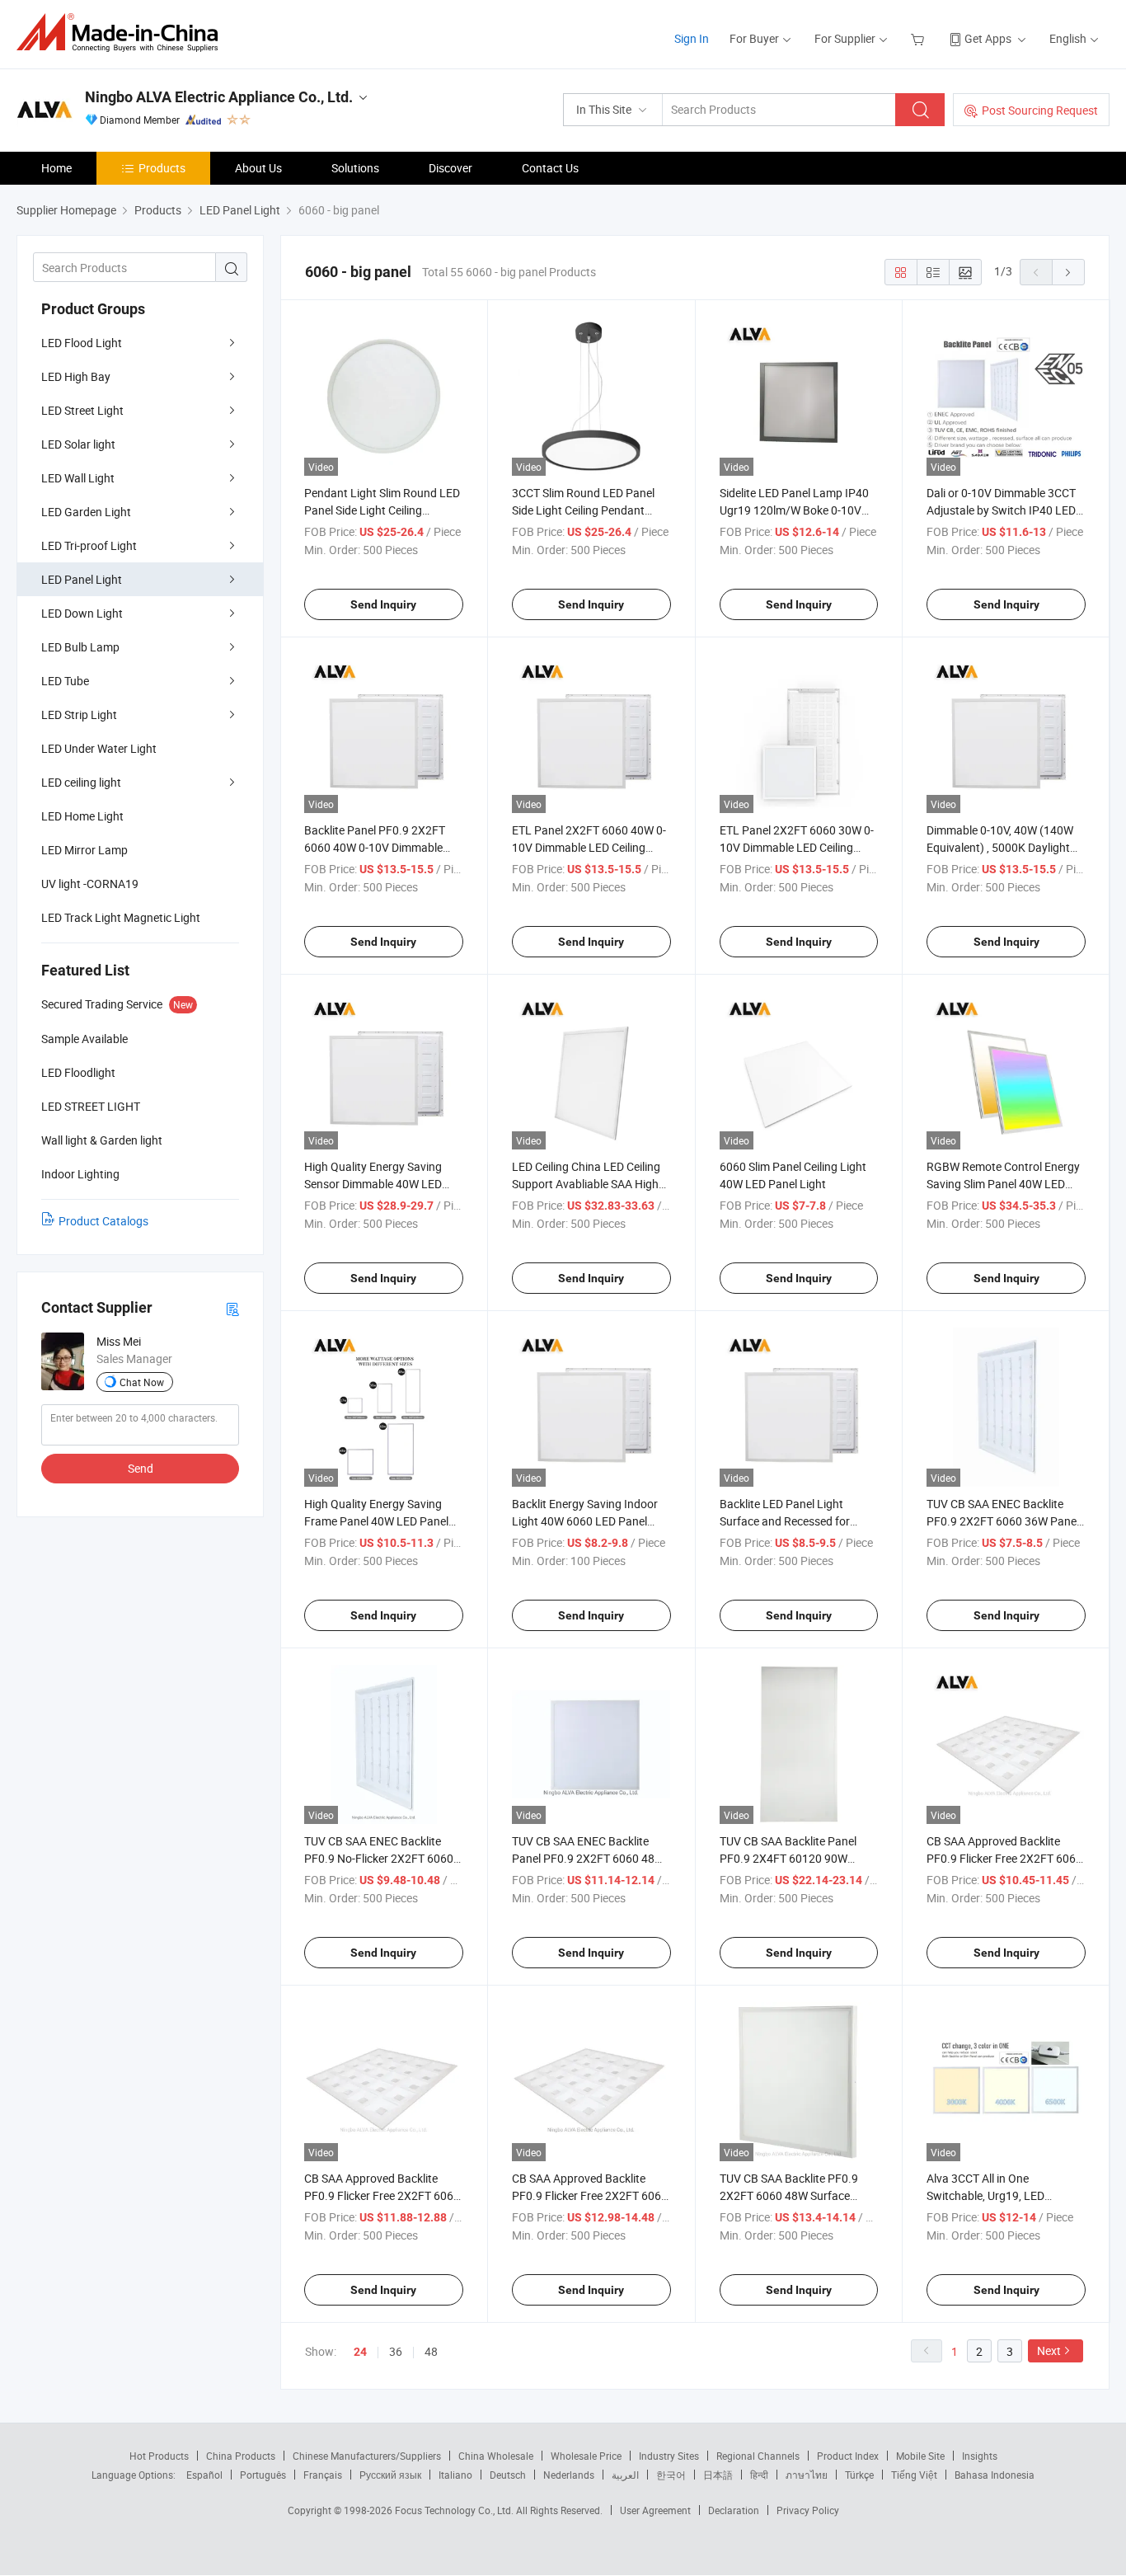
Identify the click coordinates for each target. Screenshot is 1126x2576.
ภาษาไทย (807, 2475)
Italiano (455, 2475)
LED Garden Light (86, 512)
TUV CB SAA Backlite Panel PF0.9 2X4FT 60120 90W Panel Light (788, 1858)
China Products (241, 2456)
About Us (258, 168)
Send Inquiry (383, 604)
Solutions (355, 168)
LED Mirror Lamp (84, 850)
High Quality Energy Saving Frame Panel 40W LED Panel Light (376, 1521)
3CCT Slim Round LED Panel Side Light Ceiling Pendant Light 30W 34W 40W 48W (583, 510)
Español (204, 2475)
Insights (980, 2456)
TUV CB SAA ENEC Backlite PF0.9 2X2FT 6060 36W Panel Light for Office (1003, 1521)
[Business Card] (232, 1308)
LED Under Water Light (99, 748)
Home (56, 168)
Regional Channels (758, 2456)
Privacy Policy (808, 2510)
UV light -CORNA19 (90, 884)
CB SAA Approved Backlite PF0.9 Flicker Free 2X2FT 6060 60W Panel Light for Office (1004, 1858)
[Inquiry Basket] (920, 38)
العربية (625, 2475)
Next (1049, 2350)
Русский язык (390, 2475)
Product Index (848, 2456)
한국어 (671, 2475)
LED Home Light (82, 816)
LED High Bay (76, 376)
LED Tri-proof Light (89, 545)
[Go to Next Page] (1068, 272)
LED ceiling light (81, 782)
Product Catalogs (103, 1221)
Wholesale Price (586, 2456)
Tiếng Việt (914, 2475)
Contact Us (550, 168)
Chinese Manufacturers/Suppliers (367, 2456)
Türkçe (859, 2475)
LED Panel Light (82, 579)
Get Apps (988, 38)
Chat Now (142, 1382)
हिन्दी (759, 2475)
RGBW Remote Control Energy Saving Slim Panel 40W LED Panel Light (1003, 1184)
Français (323, 2475)
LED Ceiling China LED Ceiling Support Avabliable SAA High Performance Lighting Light (586, 1184)
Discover (450, 168)
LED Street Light (82, 410)
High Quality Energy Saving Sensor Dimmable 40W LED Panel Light (373, 1184)
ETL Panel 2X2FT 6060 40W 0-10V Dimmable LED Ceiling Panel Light (589, 847)
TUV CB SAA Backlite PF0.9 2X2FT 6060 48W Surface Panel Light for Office (789, 2195)
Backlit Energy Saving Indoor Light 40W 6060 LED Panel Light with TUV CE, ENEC (585, 1521)
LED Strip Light (79, 715)
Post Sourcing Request (1040, 110)
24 (360, 2352)
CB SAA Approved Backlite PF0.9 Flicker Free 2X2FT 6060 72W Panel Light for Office (382, 2195)
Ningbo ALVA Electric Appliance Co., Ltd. (219, 97)
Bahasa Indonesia (995, 2475)
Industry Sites (669, 2456)
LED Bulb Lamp (80, 647)
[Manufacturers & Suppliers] (122, 33)
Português (263, 2475)
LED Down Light (82, 613)
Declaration (734, 2510)
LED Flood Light (82, 343)
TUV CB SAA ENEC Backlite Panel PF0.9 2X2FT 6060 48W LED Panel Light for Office (588, 1858)
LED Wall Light (78, 478)
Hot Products (159, 2456)
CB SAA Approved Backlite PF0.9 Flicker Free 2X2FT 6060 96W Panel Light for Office (590, 2195)
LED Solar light (78, 444)
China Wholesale (496, 2456)
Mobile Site (920, 2456)
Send (141, 1468)
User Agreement (655, 2510)
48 (431, 2351)
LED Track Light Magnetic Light (121, 917)
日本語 (718, 2475)
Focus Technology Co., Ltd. (455, 2510)
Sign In (692, 38)
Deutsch (508, 2475)
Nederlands (569, 2475)
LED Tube (65, 681)
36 (396, 2351)
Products (162, 168)
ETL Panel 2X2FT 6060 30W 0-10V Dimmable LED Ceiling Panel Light (797, 847)
